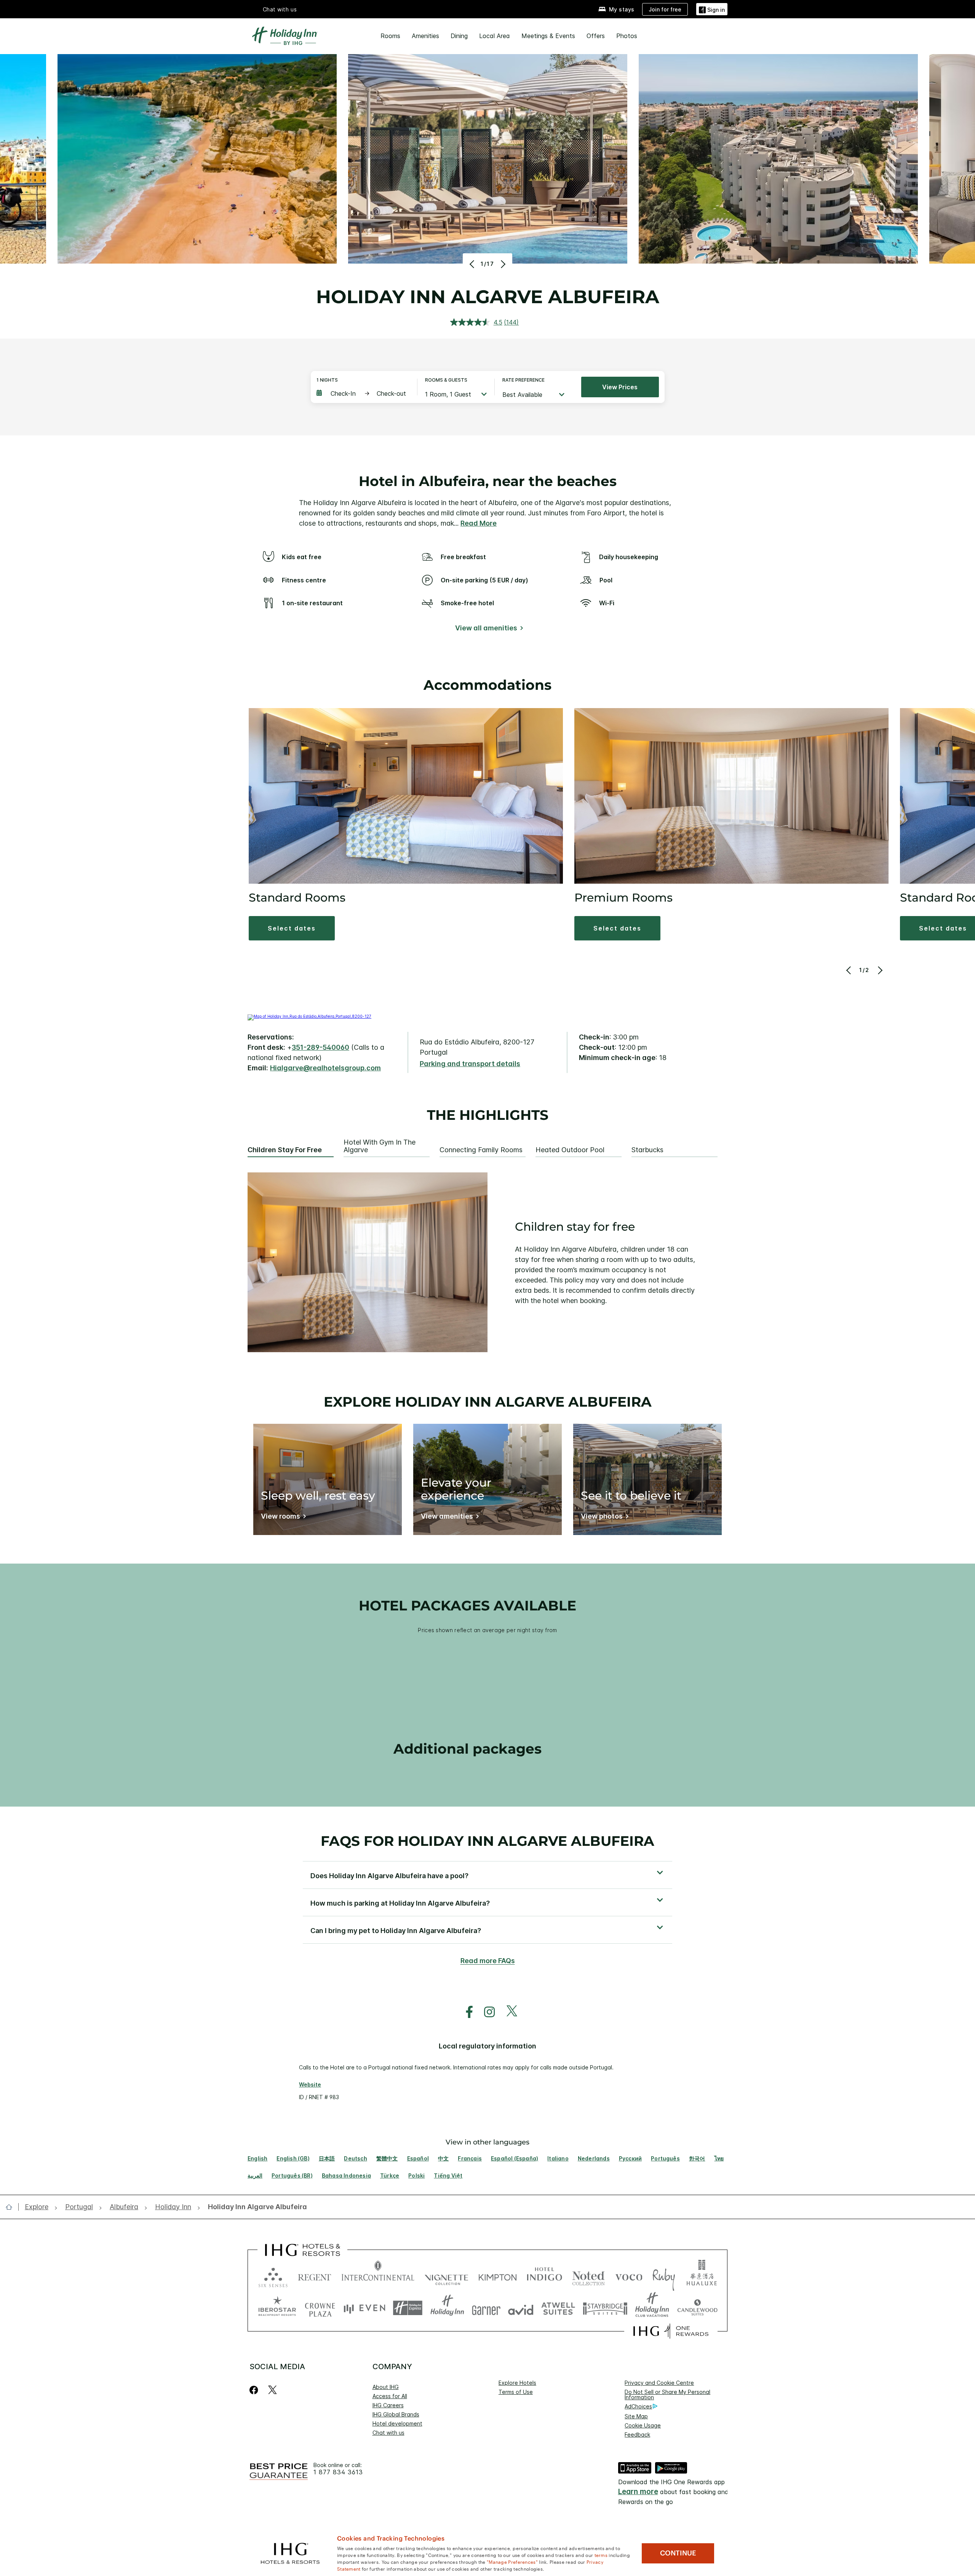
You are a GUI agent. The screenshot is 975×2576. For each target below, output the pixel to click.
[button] (712, 9)
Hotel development (397, 2423)
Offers (596, 36)
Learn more (638, 2492)
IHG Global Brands (396, 2414)
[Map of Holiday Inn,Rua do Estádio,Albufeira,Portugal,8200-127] (309, 1016)
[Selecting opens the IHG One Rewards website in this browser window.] (671, 2331)
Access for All (390, 2396)
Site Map (636, 2416)
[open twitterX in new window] (508, 2012)
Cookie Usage (643, 2425)
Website (310, 2084)
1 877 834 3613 (338, 2472)
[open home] (12, 2207)
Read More (479, 523)
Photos (627, 36)
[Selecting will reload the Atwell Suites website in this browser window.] (558, 2308)
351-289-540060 (320, 1047)
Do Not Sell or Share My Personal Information (667, 2395)
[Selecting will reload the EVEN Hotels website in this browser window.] (364, 2308)
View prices (620, 387)
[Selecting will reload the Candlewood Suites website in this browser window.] (697, 2308)
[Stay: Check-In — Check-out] (363, 393)
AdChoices (638, 2406)
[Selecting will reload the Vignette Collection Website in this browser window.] (447, 2276)
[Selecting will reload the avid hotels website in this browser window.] (521, 2308)
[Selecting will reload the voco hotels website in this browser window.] (629, 2276)
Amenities (425, 36)
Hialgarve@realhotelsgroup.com (325, 1068)
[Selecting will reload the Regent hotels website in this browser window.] (315, 2276)
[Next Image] (502, 264)
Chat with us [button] (280, 9)
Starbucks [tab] (647, 1150)
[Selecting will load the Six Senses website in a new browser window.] (273, 2276)
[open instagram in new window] (486, 2012)
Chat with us (388, 2433)
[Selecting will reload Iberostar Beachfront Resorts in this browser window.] (277, 2308)
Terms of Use (516, 2392)
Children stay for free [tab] (285, 1150)
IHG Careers (388, 2405)
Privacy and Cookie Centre (659, 2383)
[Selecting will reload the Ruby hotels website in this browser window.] (664, 2276)
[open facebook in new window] (465, 2012)
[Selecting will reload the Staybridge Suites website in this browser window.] (605, 2308)
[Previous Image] (473, 264)
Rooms (390, 36)
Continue (678, 2553)
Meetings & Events (548, 36)
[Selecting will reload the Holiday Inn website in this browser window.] (447, 2308)
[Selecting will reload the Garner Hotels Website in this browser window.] (486, 2308)
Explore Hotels (517, 2383)
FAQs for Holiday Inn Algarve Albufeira (487, 1841)
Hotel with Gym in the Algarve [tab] (380, 1146)
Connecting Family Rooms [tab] (481, 1150)
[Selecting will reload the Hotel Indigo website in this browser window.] (544, 2276)
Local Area (495, 36)
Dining (459, 36)
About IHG (386, 2387)
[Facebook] (255, 2390)
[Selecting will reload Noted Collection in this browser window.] (588, 2276)
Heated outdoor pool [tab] (570, 1150)
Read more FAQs (488, 1961)
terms (601, 2555)
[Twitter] (273, 2390)
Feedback (637, 2434)
